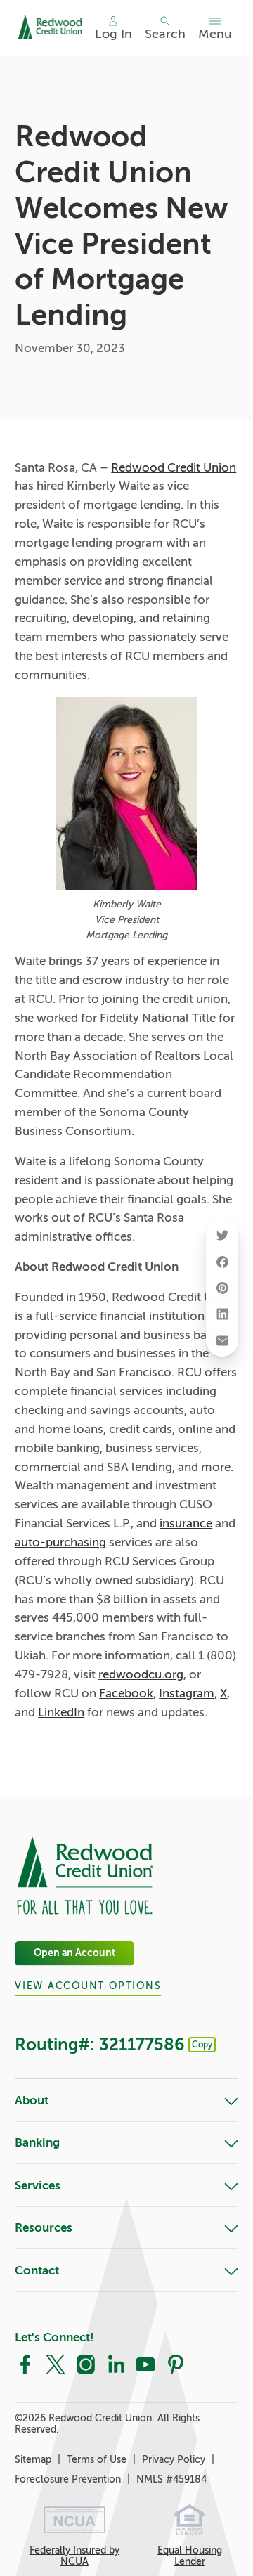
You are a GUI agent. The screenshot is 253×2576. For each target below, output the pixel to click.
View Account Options (88, 1986)
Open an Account (74, 1954)
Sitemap (34, 2459)
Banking (37, 2143)
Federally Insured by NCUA (74, 2556)
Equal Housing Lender (190, 2556)
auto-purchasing (60, 1542)
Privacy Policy (175, 2459)
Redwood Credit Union (174, 468)
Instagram (187, 1694)
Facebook (126, 1694)
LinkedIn (61, 1713)
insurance (186, 1523)
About (32, 2101)
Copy (202, 2045)
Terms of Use (98, 2459)
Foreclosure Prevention (69, 2479)
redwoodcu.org (141, 1675)
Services (38, 2186)
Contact (37, 2271)
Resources (44, 2228)
